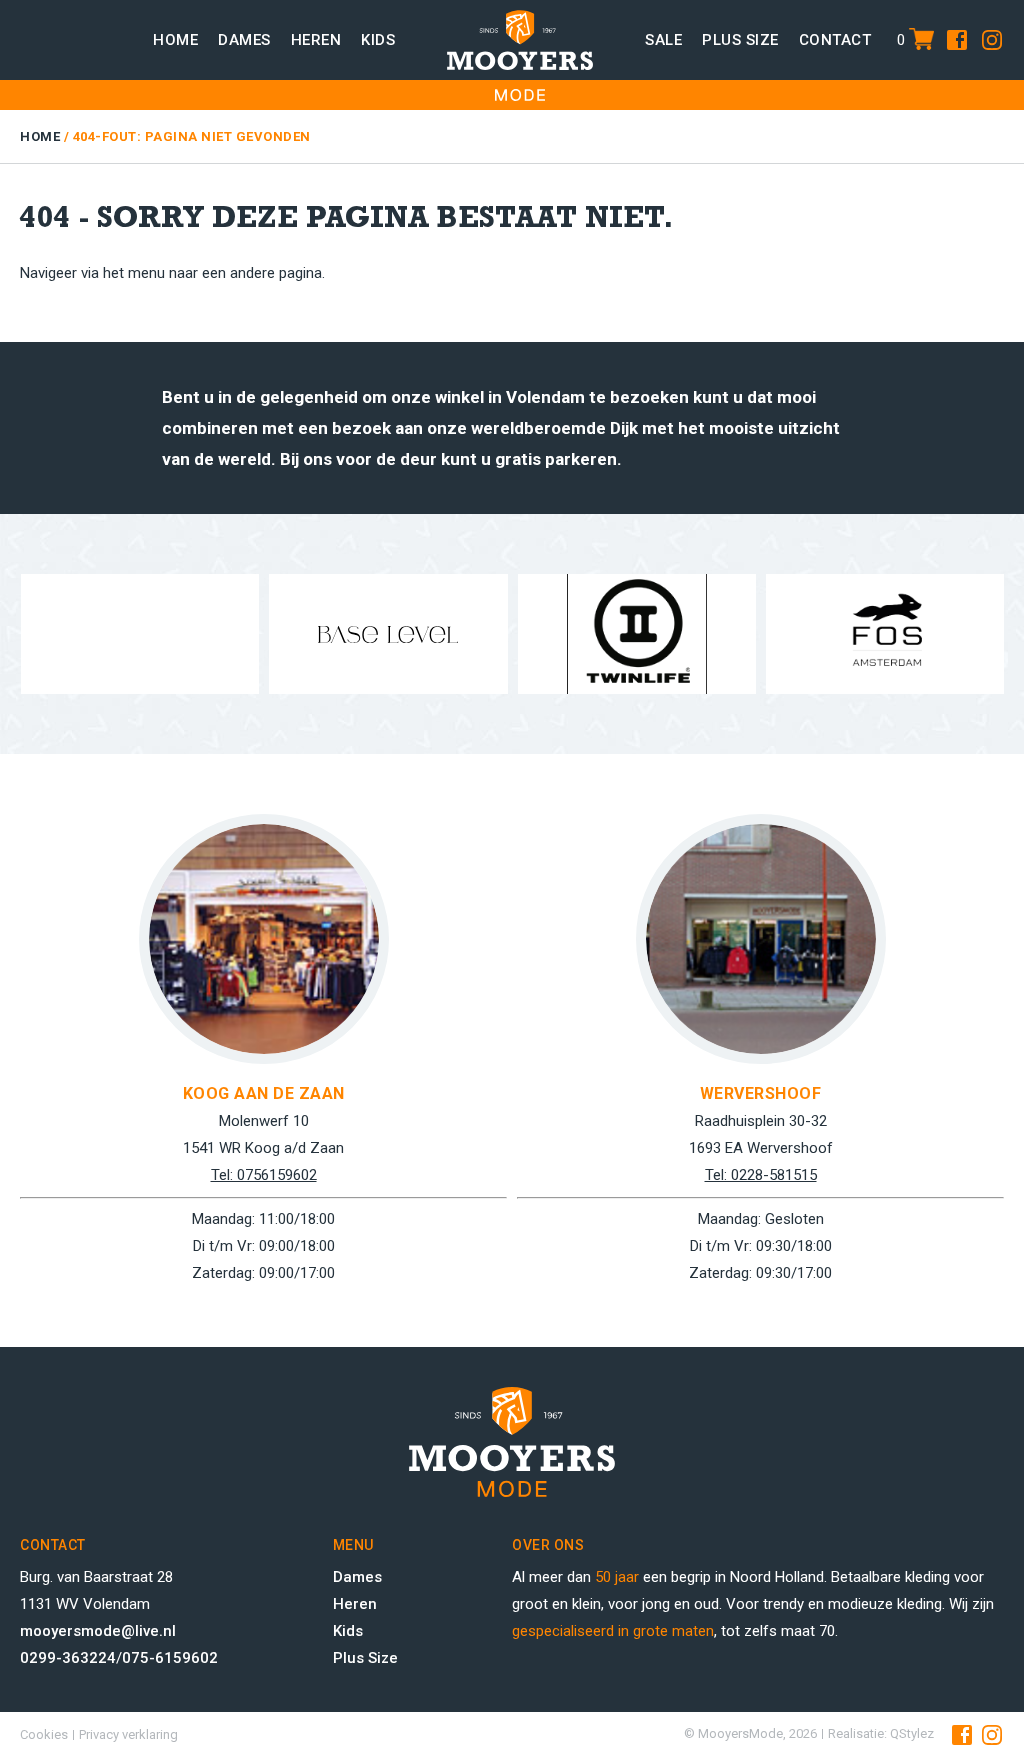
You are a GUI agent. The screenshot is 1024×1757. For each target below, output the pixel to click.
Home (175, 40)
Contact (835, 40)
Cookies (44, 1734)
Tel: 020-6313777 (918, 1175)
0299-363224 (68, 1658)
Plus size (740, 40)
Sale (663, 40)
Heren (316, 40)
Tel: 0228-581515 (421, 1175)
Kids (378, 40)
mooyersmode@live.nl (98, 1631)
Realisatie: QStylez (881, 1733)
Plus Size (365, 1658)
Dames (244, 40)
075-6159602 (170, 1658)
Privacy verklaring (128, 1734)
